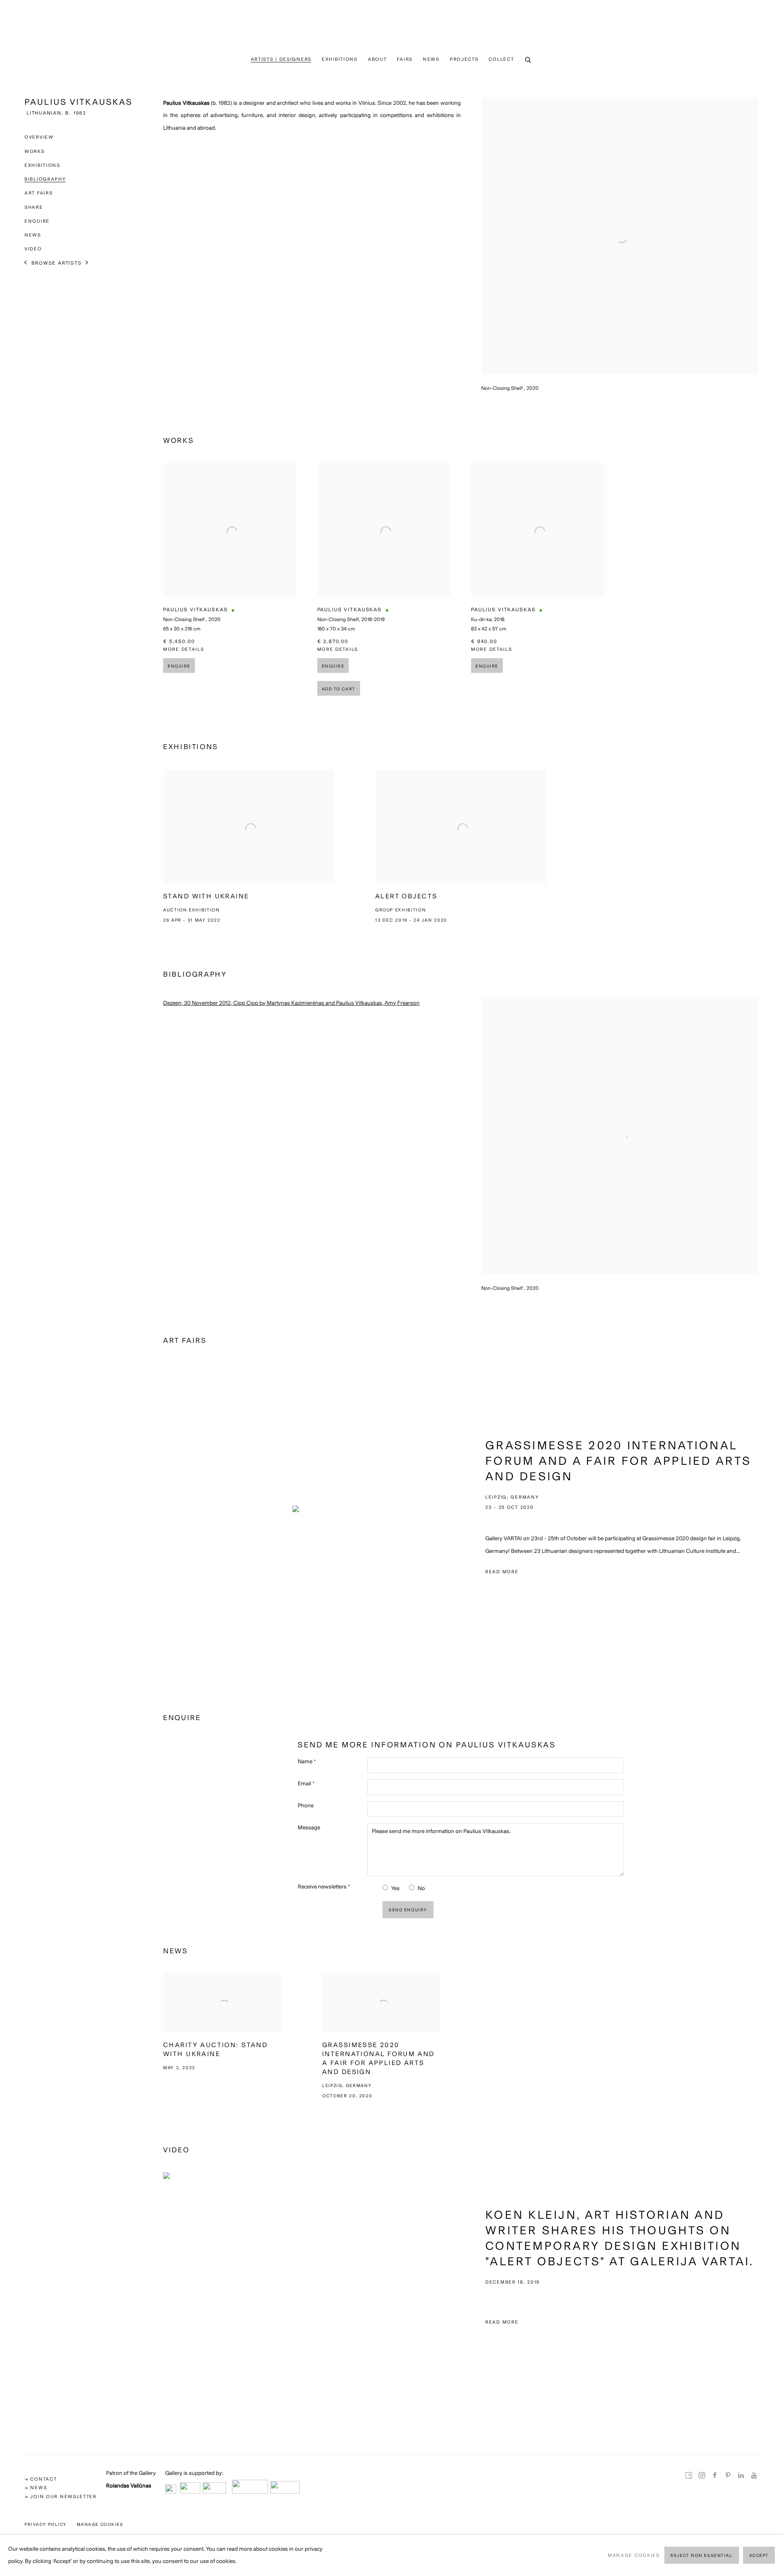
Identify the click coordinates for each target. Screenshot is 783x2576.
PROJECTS (464, 59)
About (377, 59)
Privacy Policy (46, 2524)
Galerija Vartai (391, 26)
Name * (307, 1761)
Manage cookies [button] (100, 2524)
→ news (36, 2488)
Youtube (754, 2476)
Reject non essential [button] (701, 2556)
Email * (306, 1783)
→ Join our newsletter (61, 2496)
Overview (39, 137)
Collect (501, 59)
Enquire (37, 221)
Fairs (405, 59)
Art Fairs (39, 193)
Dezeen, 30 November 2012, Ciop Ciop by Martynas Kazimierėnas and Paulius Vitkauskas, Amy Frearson (291, 1003)
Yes (395, 1888)
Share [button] (34, 207)
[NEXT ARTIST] (87, 263)
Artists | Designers (281, 59)
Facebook (715, 2476)
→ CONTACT (41, 2479)
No (421, 1888)
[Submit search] (529, 60)
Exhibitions (340, 59)
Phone (306, 1805)
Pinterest (728, 2476)
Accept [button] (759, 2556)
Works (35, 151)
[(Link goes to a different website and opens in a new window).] (171, 2491)
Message (309, 1828)
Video (33, 249)
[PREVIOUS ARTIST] (26, 263)
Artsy (689, 2476)
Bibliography (45, 179)
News (431, 59)
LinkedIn (741, 2476)
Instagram (702, 2476)
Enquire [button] (179, 666)
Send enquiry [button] (408, 1910)
